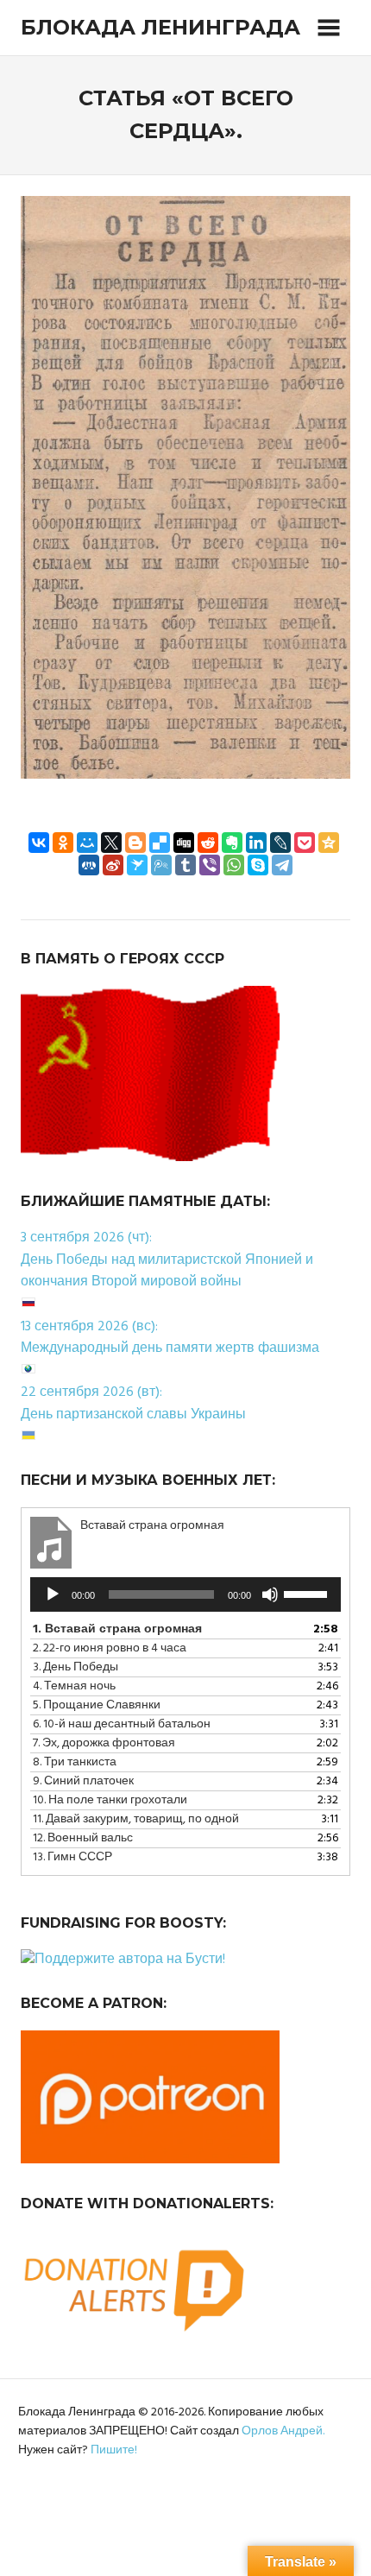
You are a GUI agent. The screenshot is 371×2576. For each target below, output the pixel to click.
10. (110, 1800)
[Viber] (210, 865)
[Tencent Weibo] (161, 865)
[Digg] (184, 843)
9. (83, 1781)
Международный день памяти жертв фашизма (170, 1348)
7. (104, 1743)
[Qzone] (329, 843)
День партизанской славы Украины (133, 1415)
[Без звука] (270, 1594)
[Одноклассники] (63, 843)
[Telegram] (282, 865)
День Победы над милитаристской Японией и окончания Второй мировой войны (167, 1272)
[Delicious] (160, 843)
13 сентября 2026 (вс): (89, 1327)
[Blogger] (135, 843)
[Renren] (89, 865)
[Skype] (258, 865)
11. (136, 1819)
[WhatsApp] (234, 865)
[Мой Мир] (87, 843)
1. (117, 1629)
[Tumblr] (185, 865)
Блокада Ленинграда (160, 27)
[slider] (308, 1593)
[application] (185, 1594)
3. (75, 1667)
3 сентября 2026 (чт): (86, 1238)
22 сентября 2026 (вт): (91, 1392)
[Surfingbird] (137, 865)
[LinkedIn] (256, 843)
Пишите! (114, 2450)
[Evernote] (232, 843)
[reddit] (208, 843)
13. (72, 1857)
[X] (111, 843)
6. (122, 1724)
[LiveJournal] (280, 843)
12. (83, 1838)
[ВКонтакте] (39, 843)
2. (110, 1648)
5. (97, 1705)
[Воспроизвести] (53, 1594)
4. (74, 1686)
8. (75, 1762)
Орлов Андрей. (283, 2431)
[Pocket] (305, 843)
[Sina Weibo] (113, 865)
